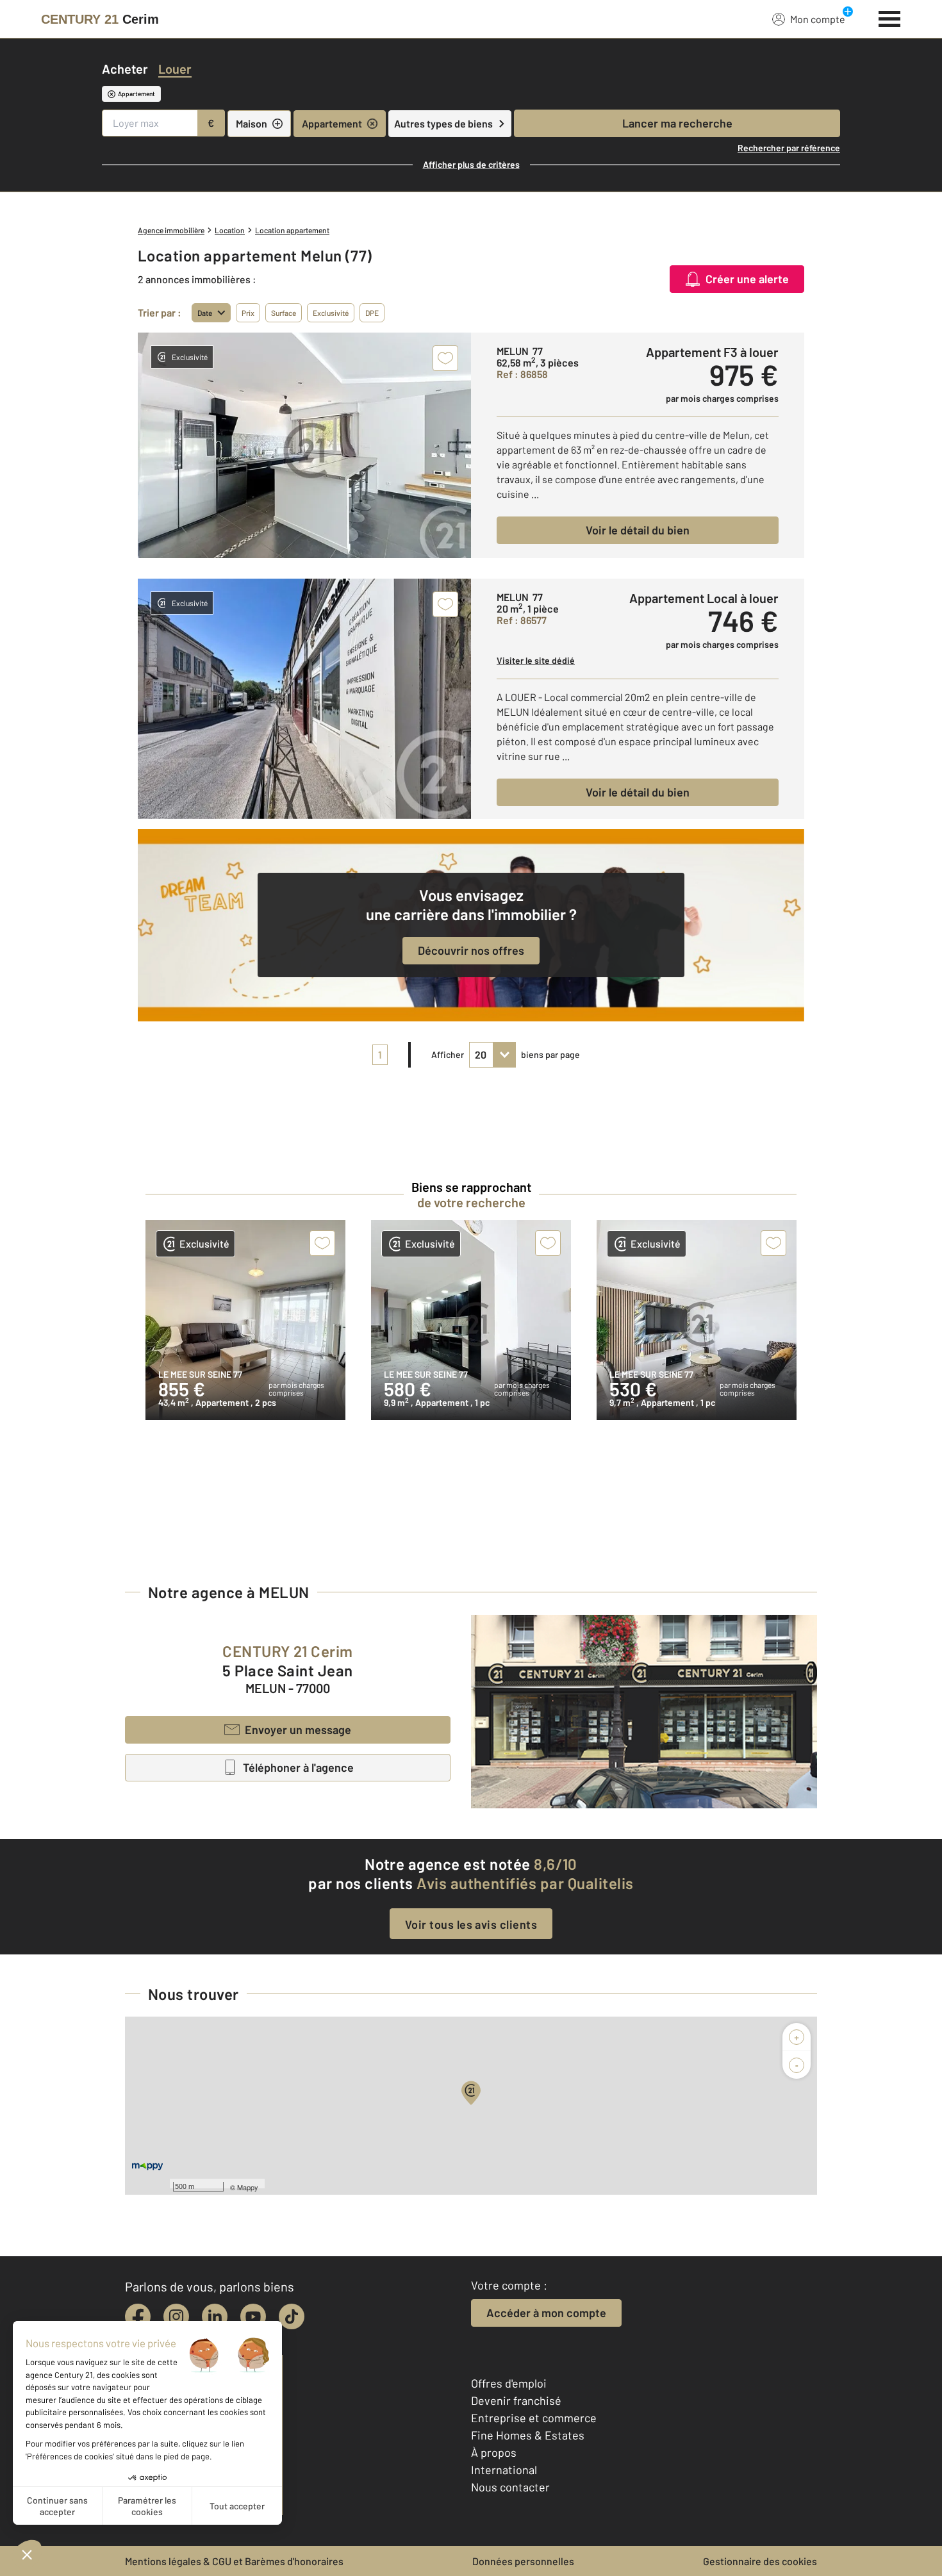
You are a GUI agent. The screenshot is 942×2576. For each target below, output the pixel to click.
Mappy (248, 2187)
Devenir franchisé (516, 2400)
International (504, 2470)
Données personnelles (523, 2561)
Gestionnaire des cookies (760, 2561)
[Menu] (890, 17)
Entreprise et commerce (534, 2418)
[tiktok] (292, 2316)
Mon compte (818, 19)
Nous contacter (510, 2487)
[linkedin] (215, 2316)
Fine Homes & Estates (528, 2435)
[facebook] (138, 2316)
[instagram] (176, 2316)
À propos (494, 2452)
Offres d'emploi (509, 2383)
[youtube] (253, 2316)
